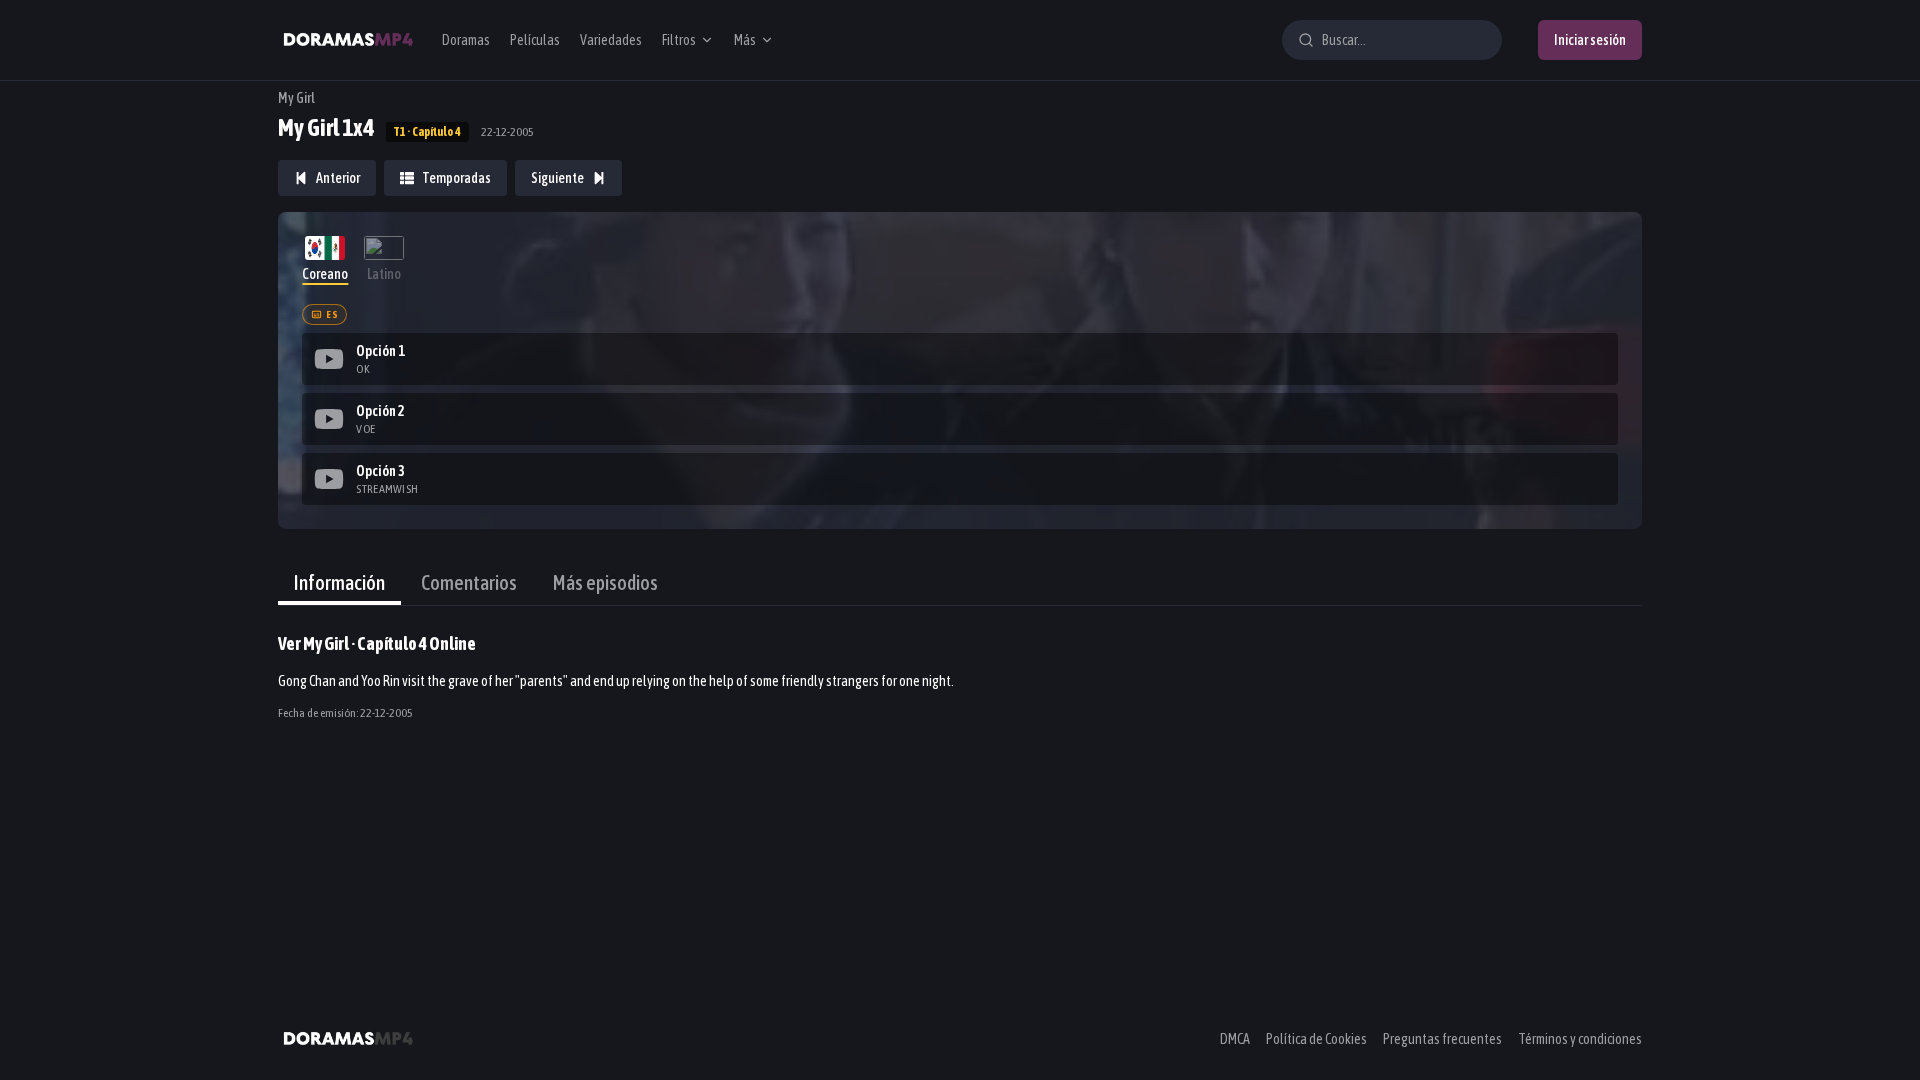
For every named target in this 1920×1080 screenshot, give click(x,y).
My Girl (296, 98)
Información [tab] (339, 582)
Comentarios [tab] (469, 582)
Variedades (611, 40)
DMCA (1235, 1039)
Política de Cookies (1316, 1039)
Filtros (679, 40)
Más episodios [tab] (605, 582)
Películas (535, 40)
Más (745, 40)
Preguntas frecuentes (1442, 1039)
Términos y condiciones (1580, 1039)
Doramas (466, 40)
